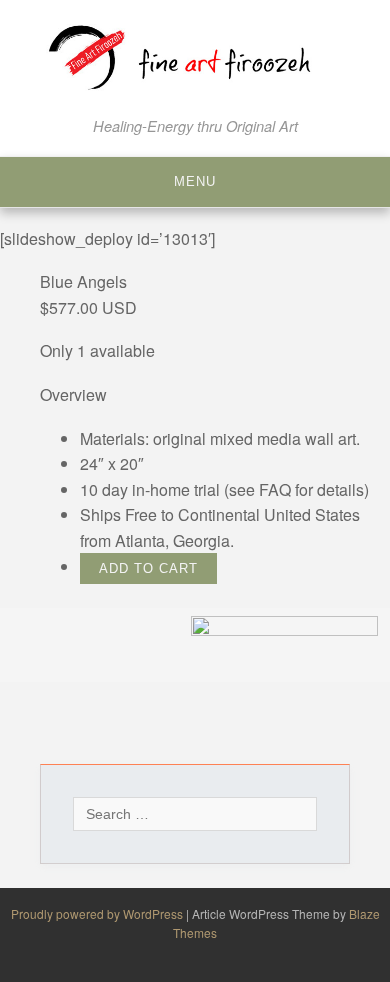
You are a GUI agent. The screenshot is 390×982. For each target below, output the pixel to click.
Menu (195, 181)
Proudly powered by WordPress (98, 913)
